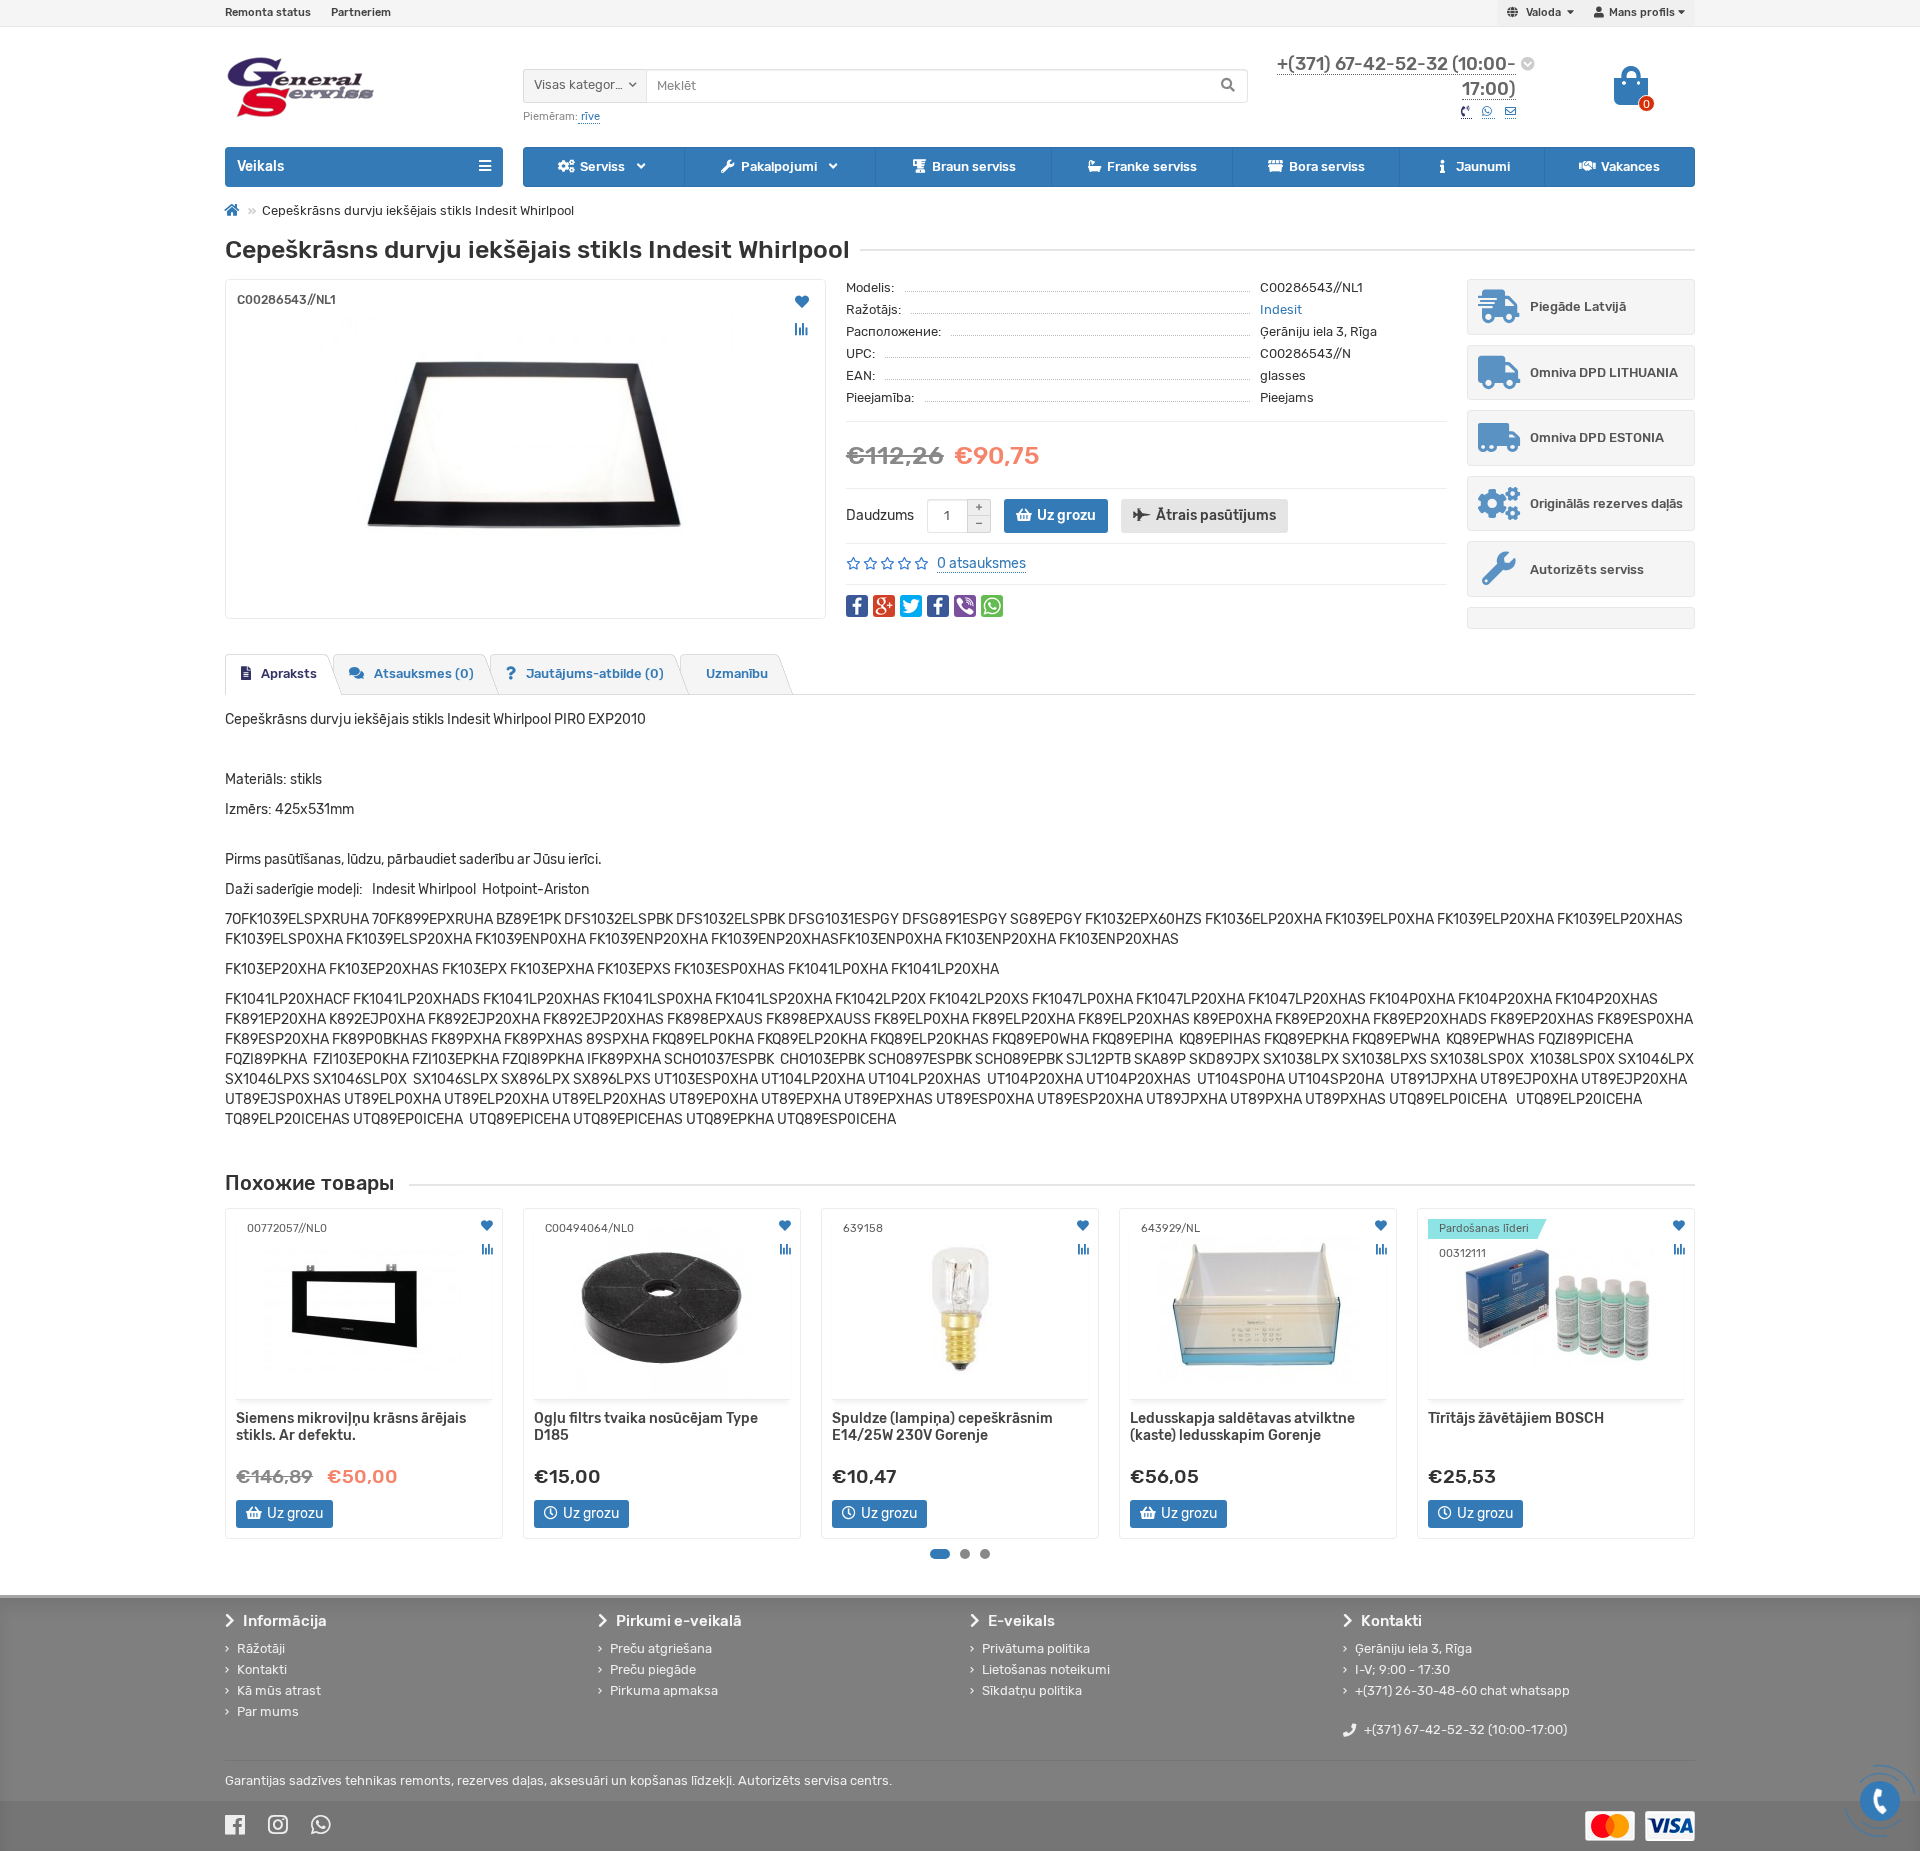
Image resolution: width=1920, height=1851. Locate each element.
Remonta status (268, 12)
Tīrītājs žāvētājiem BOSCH (1516, 1418)
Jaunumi (1483, 166)
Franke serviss (1152, 166)
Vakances (1630, 166)
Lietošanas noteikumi (1046, 1669)
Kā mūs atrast (279, 1690)
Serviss (604, 166)
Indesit (1281, 309)
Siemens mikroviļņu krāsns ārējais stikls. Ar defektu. (351, 1427)
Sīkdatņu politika (1032, 1690)
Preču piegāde (653, 1669)
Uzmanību (737, 673)
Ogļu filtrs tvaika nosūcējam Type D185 (646, 1427)
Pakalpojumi (780, 166)
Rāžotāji (261, 1648)
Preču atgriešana (661, 1648)
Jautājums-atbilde (595, 673)
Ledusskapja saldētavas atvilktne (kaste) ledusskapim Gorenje (1242, 1427)
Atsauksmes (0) (424, 673)
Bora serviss (1327, 166)
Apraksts (289, 673)
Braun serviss (974, 166)
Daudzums (880, 515)
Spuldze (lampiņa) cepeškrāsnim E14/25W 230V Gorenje (942, 1427)
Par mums (268, 1711)
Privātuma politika (1036, 1648)
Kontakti (262, 1669)
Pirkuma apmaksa (664, 1690)
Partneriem (361, 12)
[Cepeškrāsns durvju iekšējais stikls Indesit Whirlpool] (525, 449)
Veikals (260, 166)
